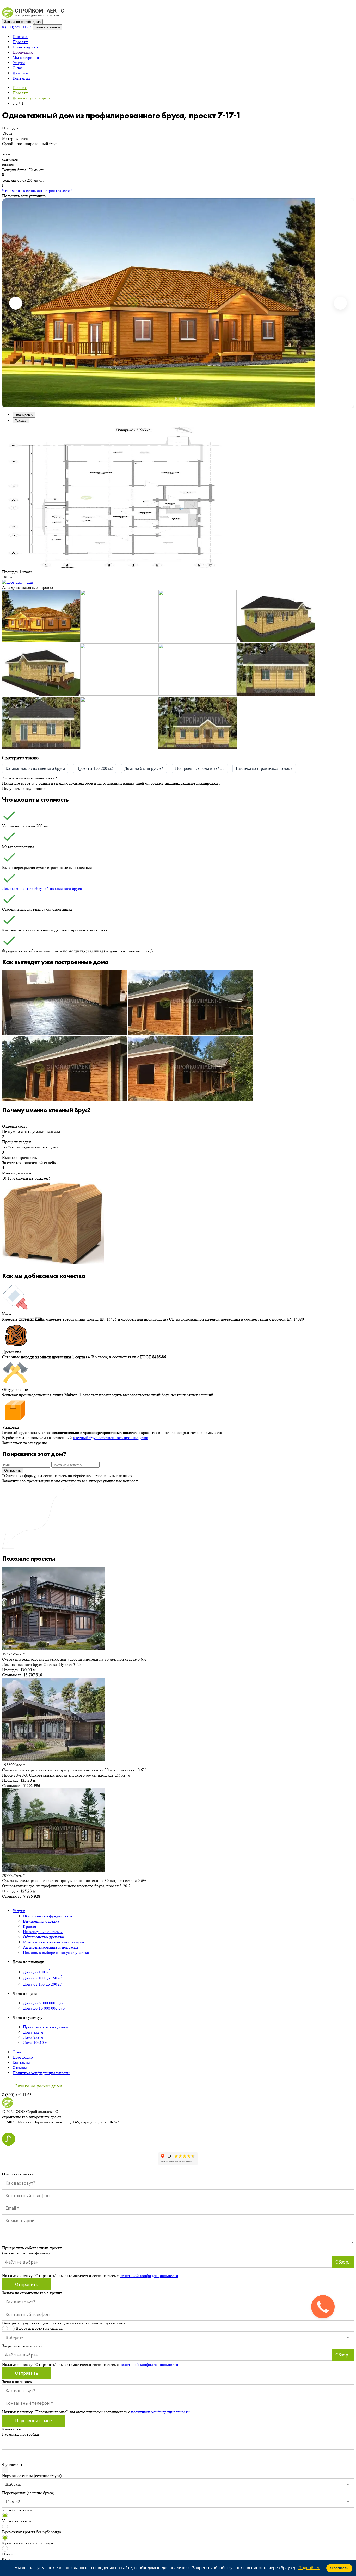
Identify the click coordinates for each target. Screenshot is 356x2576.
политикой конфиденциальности (149, 2276)
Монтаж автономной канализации (54, 1942)
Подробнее (309, 2568)
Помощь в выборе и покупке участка (56, 1952)
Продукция (23, 52)
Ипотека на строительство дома (264, 768)
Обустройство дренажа (43, 1937)
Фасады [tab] (21, 420)
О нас (18, 68)
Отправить (13, 1470)
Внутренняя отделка (41, 1921)
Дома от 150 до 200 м (43, 1984)
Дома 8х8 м (33, 2032)
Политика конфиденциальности (41, 2073)
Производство (25, 47)
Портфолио (23, 2057)
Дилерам (20, 73)
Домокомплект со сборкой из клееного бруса (42, 888)
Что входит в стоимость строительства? (37, 190)
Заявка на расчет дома (39, 2086)
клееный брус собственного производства (111, 1438)
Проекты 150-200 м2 (95, 768)
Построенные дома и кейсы (200, 768)
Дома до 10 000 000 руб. (44, 2008)
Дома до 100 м (37, 1972)
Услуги (19, 63)
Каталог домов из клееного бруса (35, 768)
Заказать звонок (47, 27)
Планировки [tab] (24, 415)
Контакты (21, 78)
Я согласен (339, 2568)
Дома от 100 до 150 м (43, 1978)
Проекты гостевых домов (46, 2027)
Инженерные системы (43, 1932)
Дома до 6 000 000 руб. (43, 2003)
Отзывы (20, 2068)
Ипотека (20, 37)
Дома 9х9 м (33, 2037)
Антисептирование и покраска (50, 1947)
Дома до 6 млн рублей (144, 768)
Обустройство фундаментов (48, 1916)
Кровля (29, 1926)
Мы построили (26, 57)
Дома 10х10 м (35, 2043)
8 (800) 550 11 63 (17, 27)
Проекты (20, 42)
